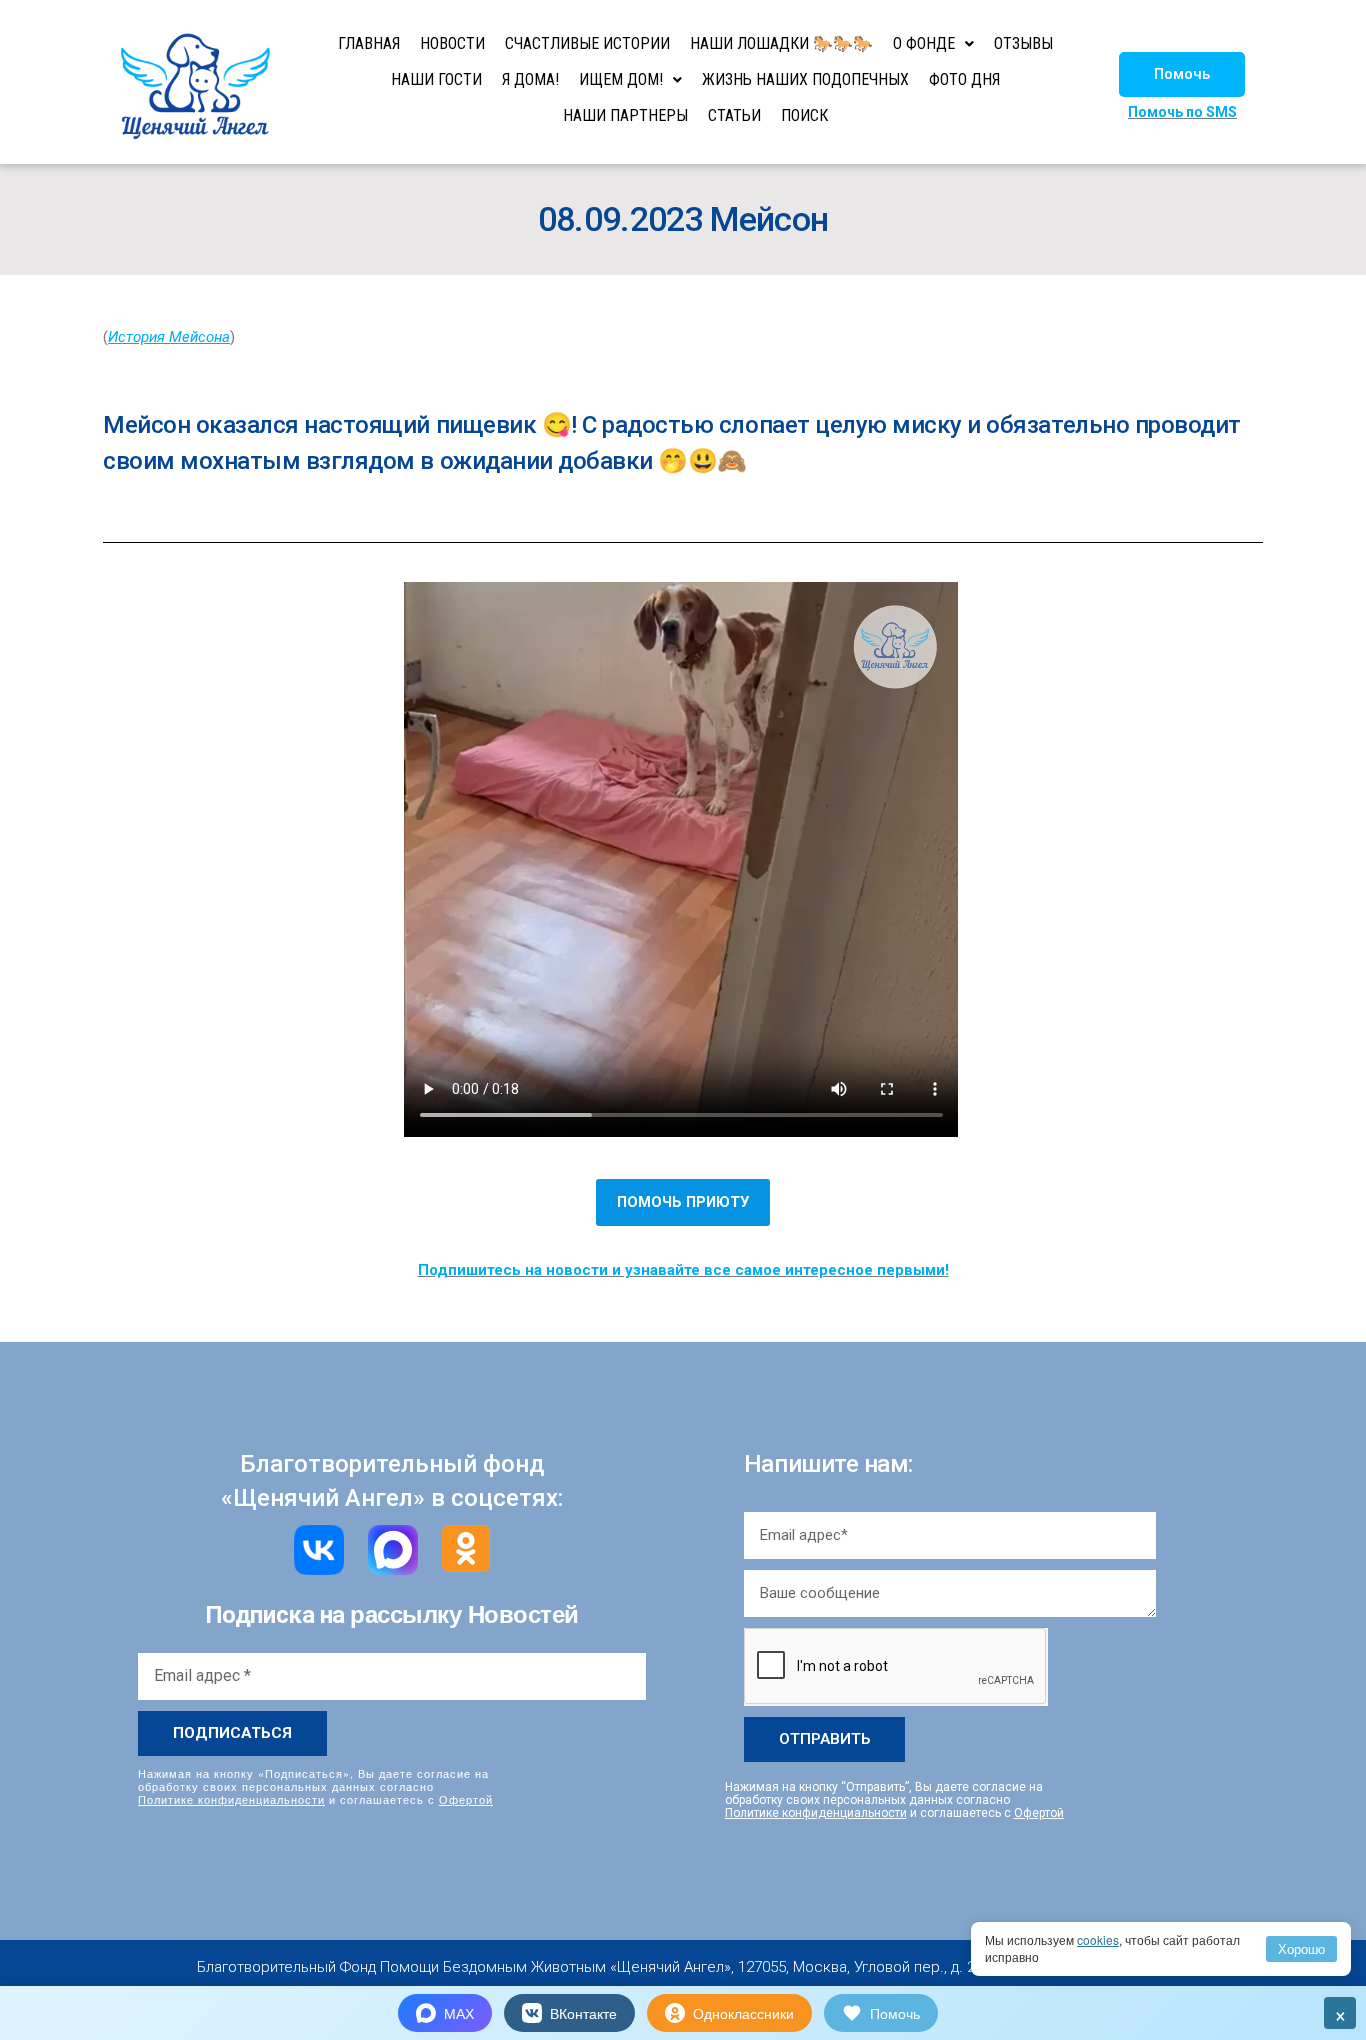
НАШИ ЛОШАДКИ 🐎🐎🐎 (781, 43)
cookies (1098, 1939)
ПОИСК (804, 115)
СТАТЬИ (734, 115)
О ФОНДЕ (924, 43)
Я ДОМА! (530, 79)
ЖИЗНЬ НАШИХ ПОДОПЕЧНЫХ (805, 79)
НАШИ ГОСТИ (436, 79)
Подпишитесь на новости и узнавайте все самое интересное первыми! (683, 1270)
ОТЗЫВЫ (1023, 43)
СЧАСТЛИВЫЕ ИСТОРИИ (587, 43)
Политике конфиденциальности (231, 1799)
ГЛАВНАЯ (369, 43)
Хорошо (1301, 1948)
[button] (1182, 74)
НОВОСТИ (452, 43)
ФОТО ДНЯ (964, 79)
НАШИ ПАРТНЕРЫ (625, 115)
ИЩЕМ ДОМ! (621, 79)
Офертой (466, 1799)
